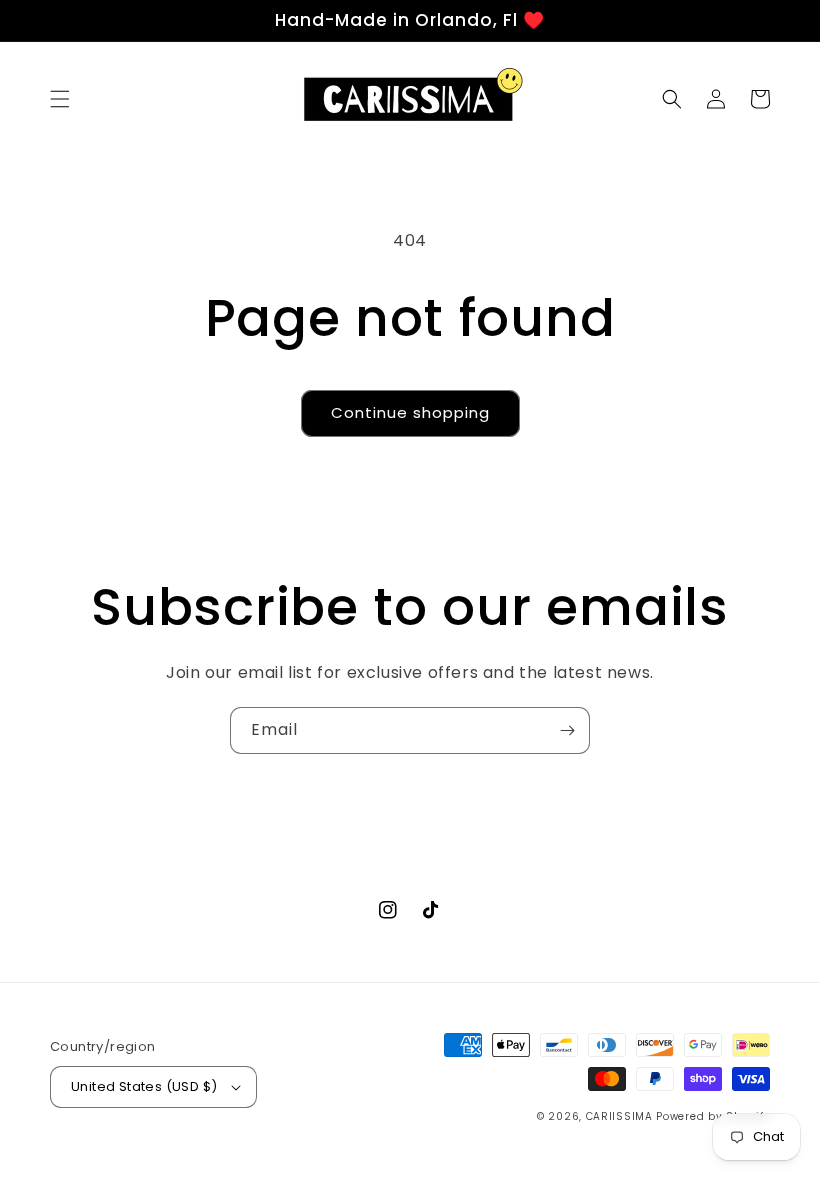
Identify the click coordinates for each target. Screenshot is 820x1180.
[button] (60, 99)
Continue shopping (410, 412)
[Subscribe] (567, 730)
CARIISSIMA (619, 1116)
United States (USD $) (144, 1086)
